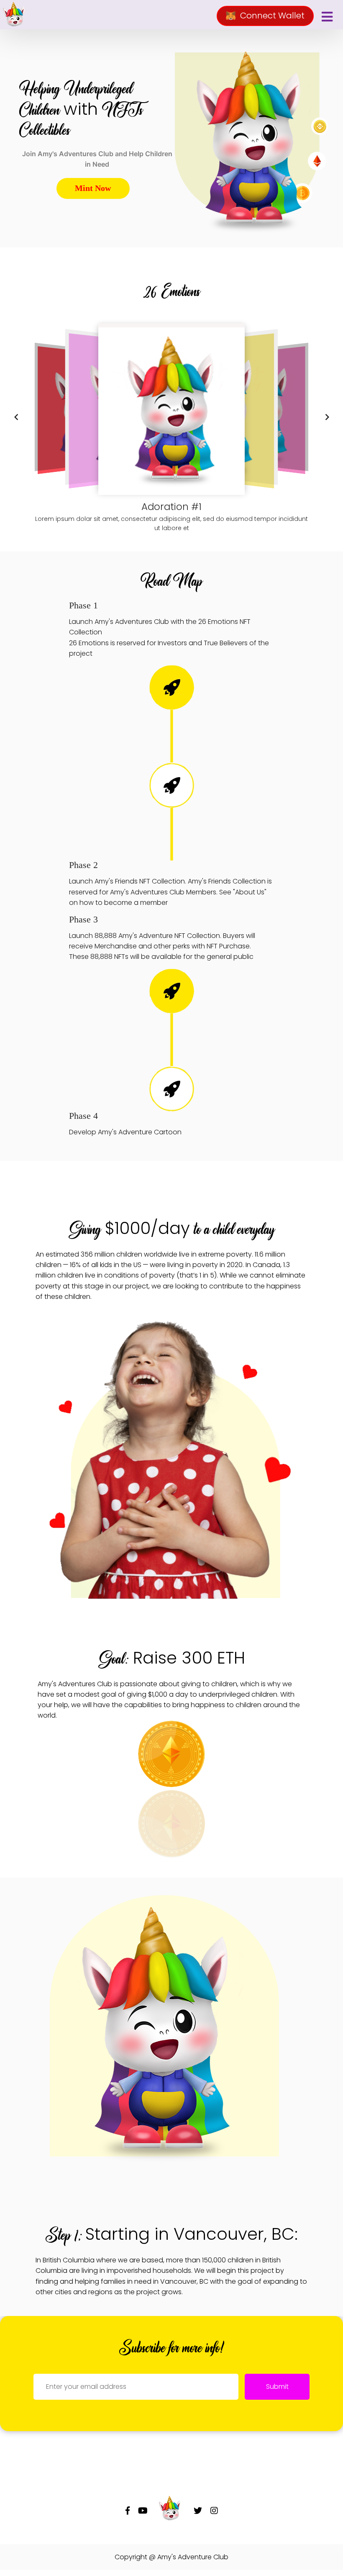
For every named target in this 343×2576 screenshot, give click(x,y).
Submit (277, 2387)
